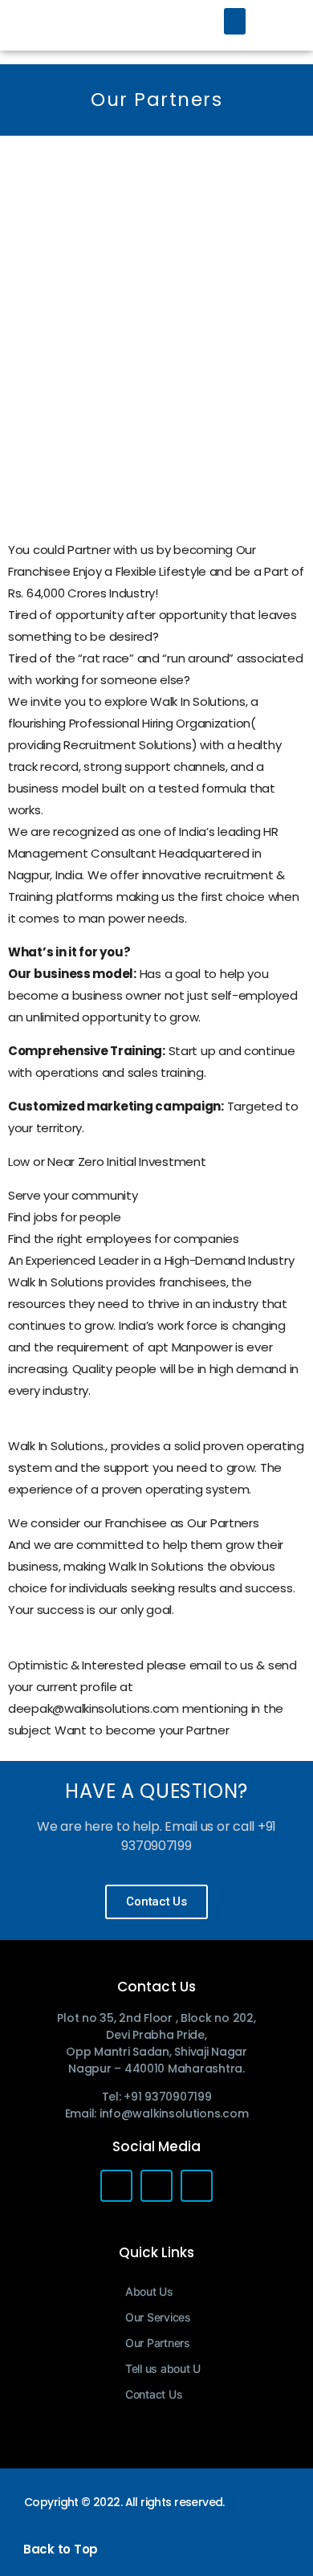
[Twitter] (156, 2186)
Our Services (158, 2317)
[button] (235, 21)
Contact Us (154, 2394)
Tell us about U (163, 2368)
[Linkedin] (197, 2186)
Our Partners (158, 2343)
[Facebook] (116, 2186)
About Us (149, 2291)
